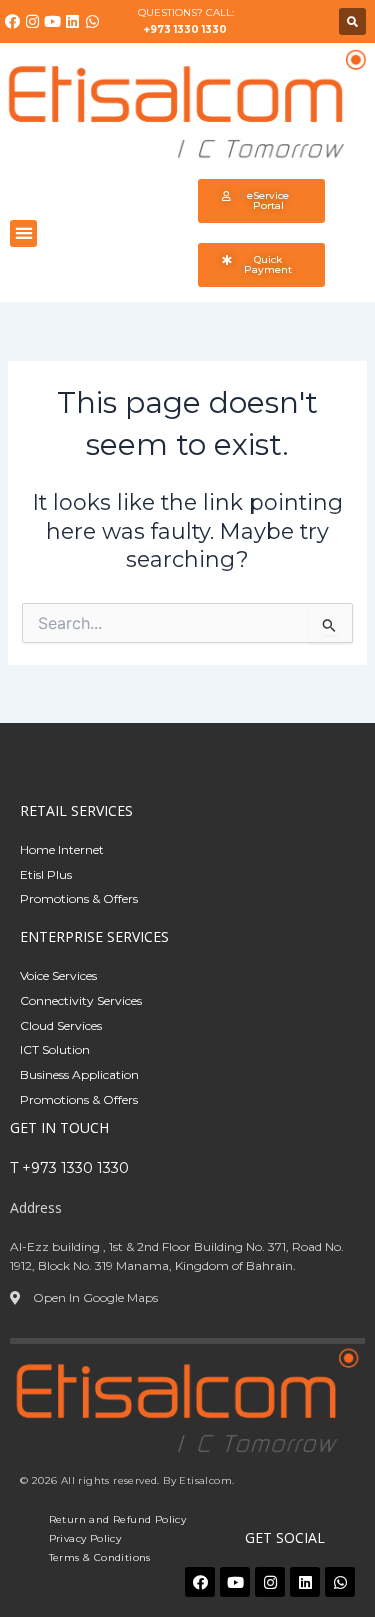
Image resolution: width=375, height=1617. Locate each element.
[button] (352, 21)
